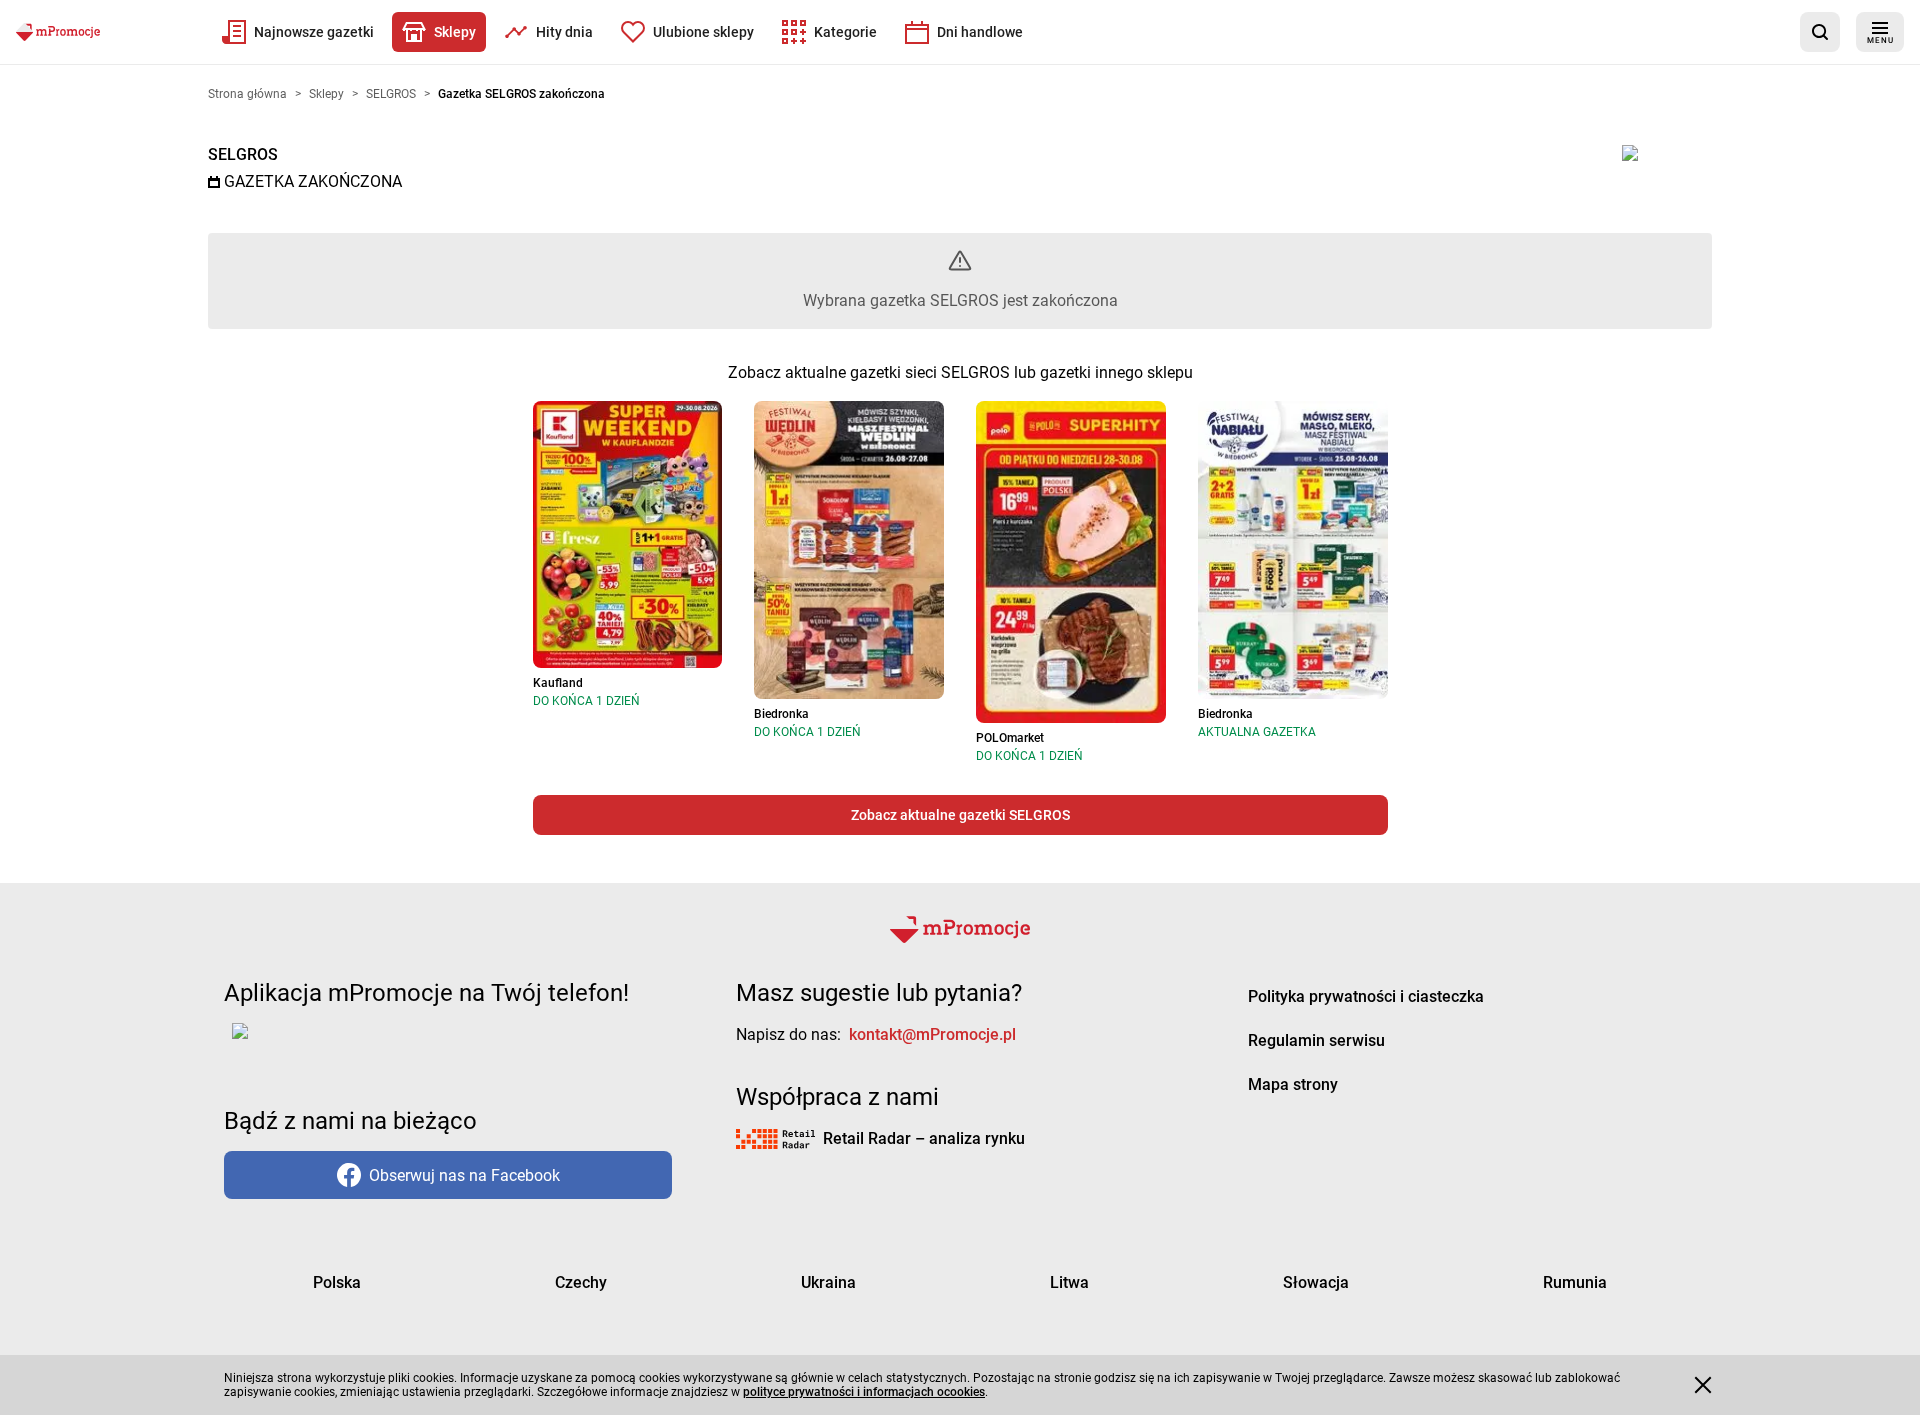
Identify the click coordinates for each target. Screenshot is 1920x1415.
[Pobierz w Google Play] (302, 1043)
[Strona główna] (58, 32)
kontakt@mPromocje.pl (932, 1034)
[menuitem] (298, 32)
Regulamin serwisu (1316, 1040)
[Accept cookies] (1703, 1385)
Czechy (581, 1282)
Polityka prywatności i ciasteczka (1366, 996)
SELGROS (243, 154)
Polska (337, 1282)
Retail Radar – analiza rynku (924, 1138)
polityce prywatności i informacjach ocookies (864, 1392)
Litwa (1069, 1282)
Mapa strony (1293, 1084)
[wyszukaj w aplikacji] (1820, 32)
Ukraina (828, 1282)
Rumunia (1575, 1282)
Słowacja (1316, 1282)
